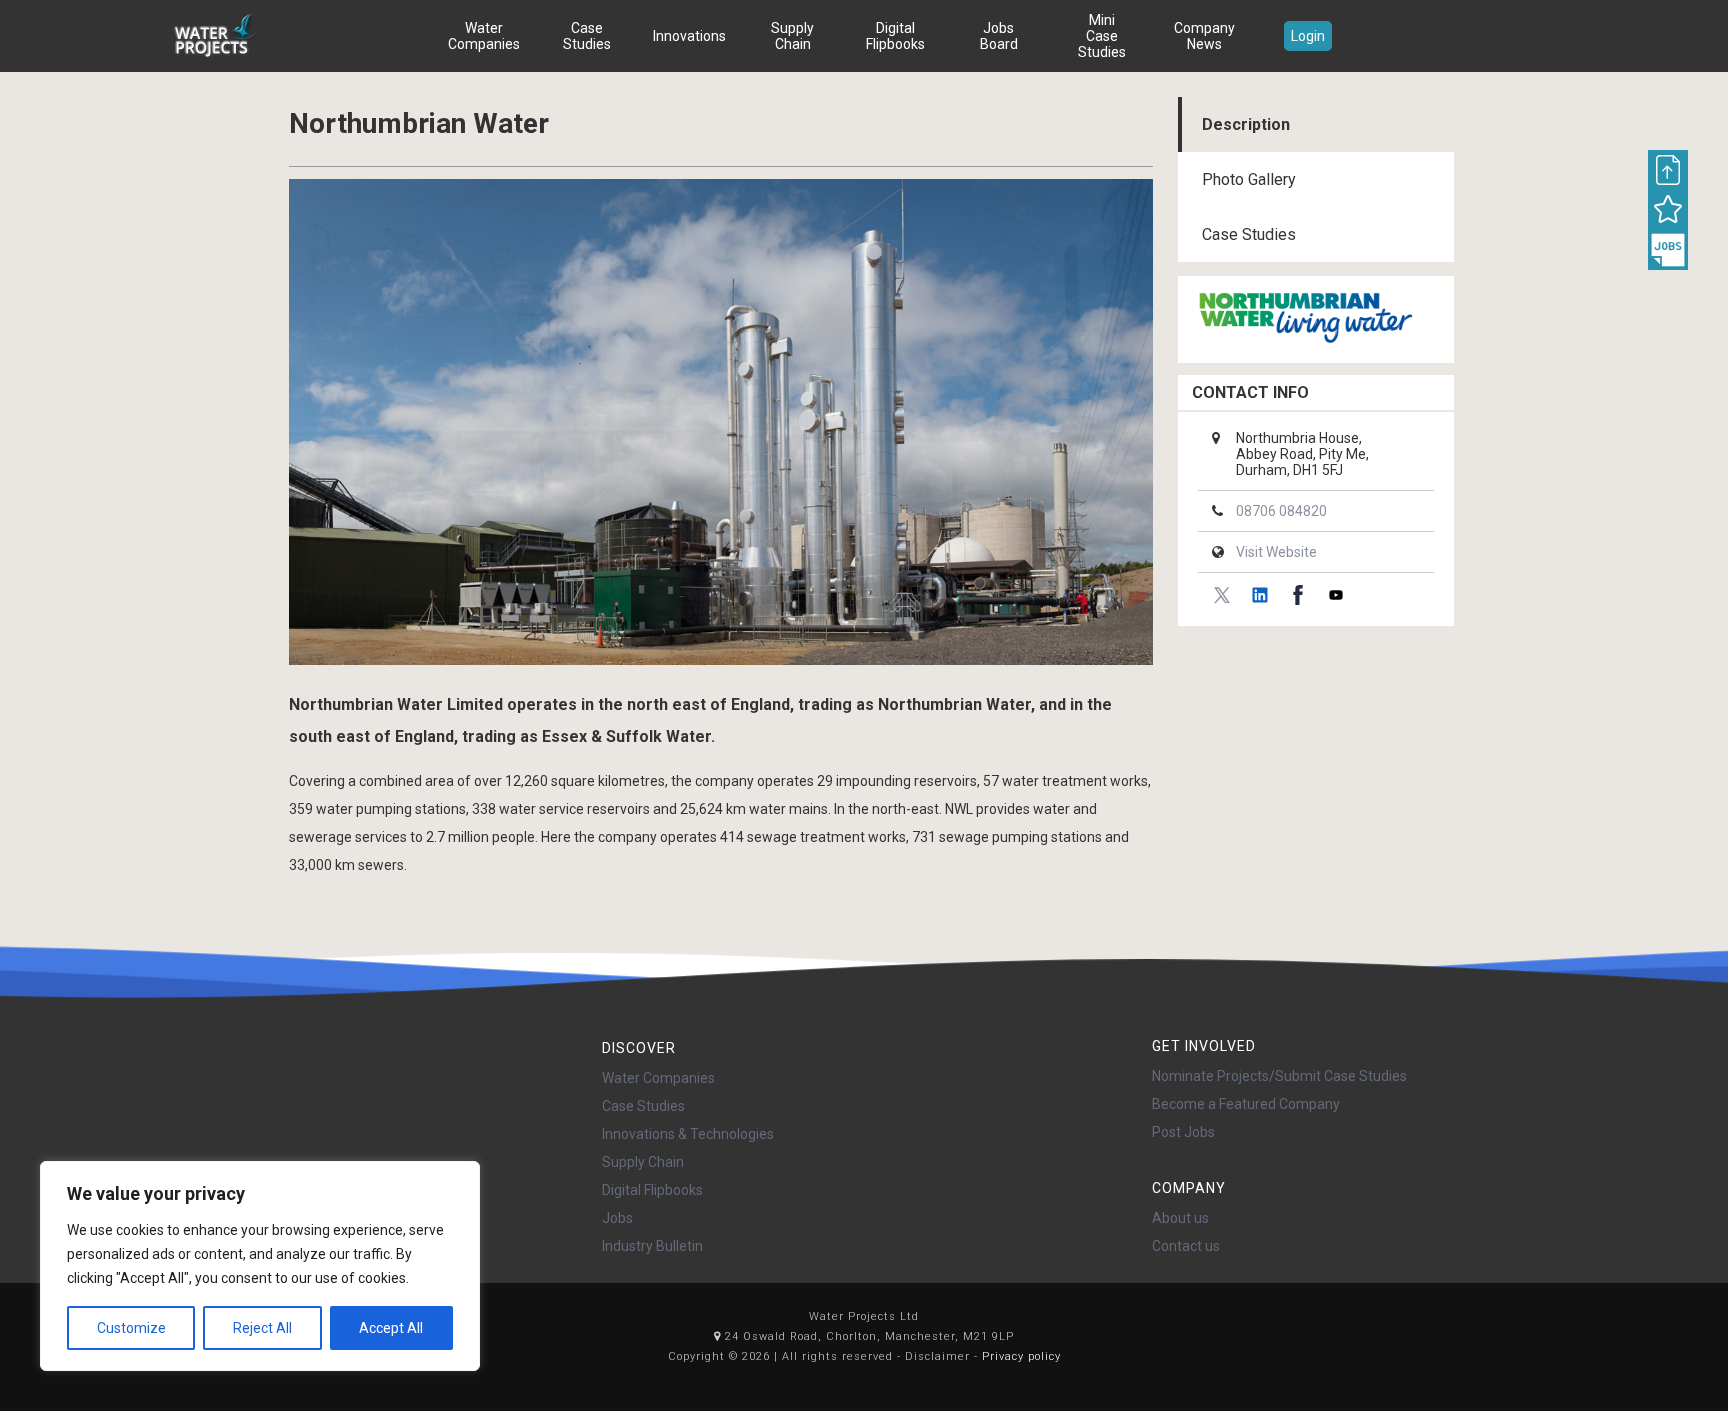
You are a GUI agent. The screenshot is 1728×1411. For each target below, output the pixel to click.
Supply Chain (792, 36)
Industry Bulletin (652, 1246)
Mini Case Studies (1102, 36)
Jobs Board (999, 36)
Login (1308, 36)
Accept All (391, 1328)
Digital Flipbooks (895, 36)
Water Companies (484, 36)
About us (1180, 1218)
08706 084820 (1281, 511)
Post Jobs (1183, 1132)
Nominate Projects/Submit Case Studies (1279, 1076)
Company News (1204, 36)
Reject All (262, 1328)
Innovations (689, 36)
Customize (131, 1328)
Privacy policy (1021, 1356)
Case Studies (587, 36)
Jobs (617, 1218)
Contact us (1186, 1246)
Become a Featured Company (1246, 1104)
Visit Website (1276, 552)
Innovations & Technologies (688, 1134)
